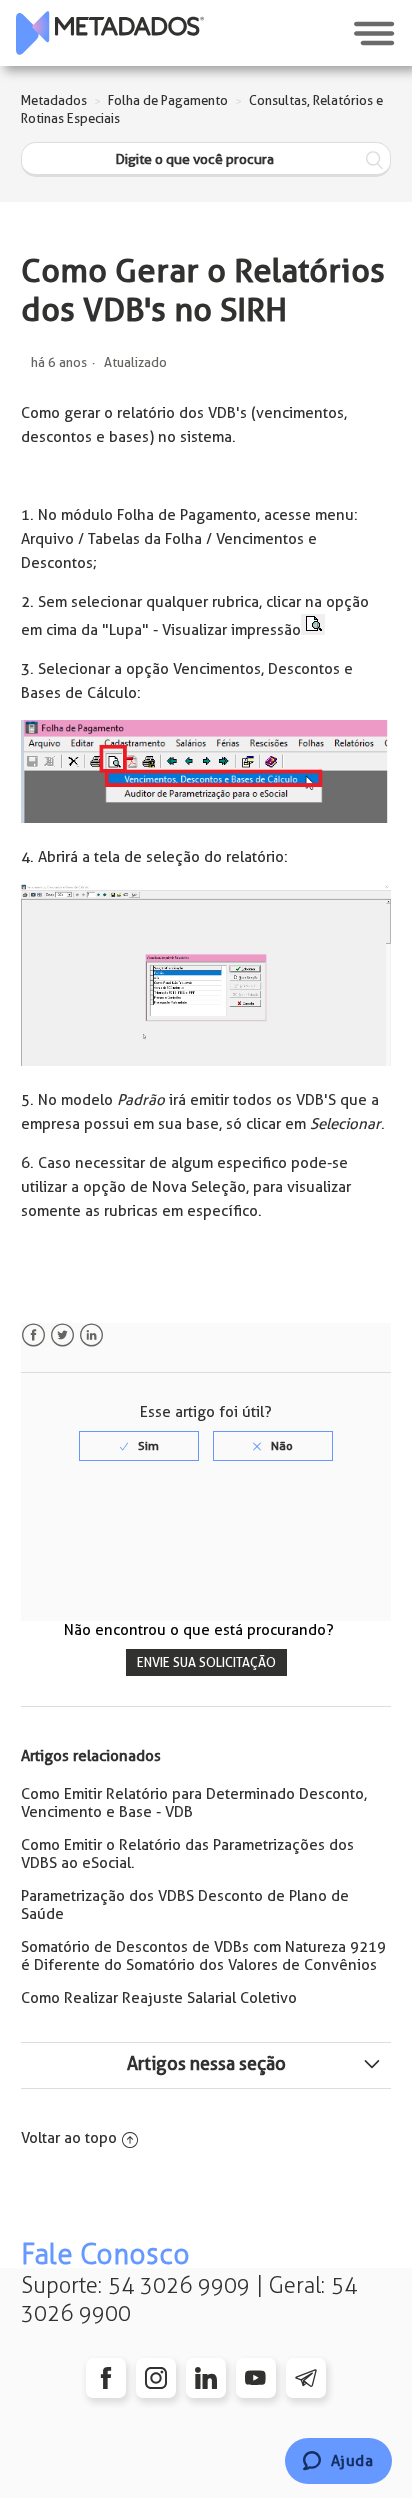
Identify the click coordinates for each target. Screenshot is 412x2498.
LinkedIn (91, 1335)
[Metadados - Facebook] (106, 2378)
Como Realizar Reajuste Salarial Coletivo (159, 1998)
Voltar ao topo (69, 2138)
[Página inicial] (110, 33)
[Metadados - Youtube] (256, 2378)
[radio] (139, 1446)
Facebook (33, 1335)
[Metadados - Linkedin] (206, 2378)
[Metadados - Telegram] (306, 2378)
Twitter (62, 1335)
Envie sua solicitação (206, 1662)
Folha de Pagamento (168, 100)
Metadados (54, 100)
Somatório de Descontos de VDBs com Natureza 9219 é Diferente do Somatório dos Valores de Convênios (203, 1956)
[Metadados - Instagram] (156, 2378)
